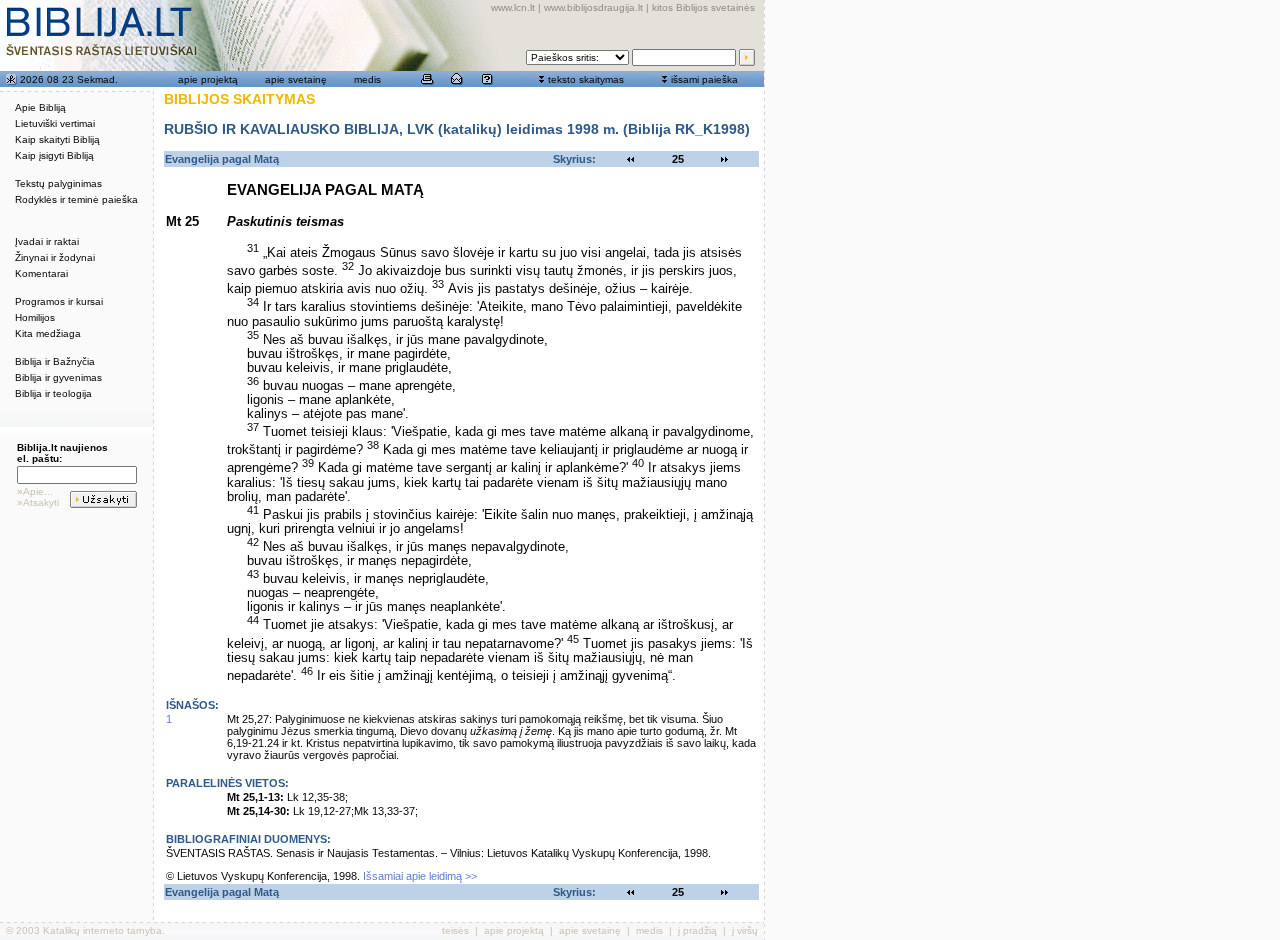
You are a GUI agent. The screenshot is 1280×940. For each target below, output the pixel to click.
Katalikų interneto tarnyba (102, 930)
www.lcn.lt (513, 7)
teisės (455, 930)
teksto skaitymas (586, 79)
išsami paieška (704, 79)
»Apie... (35, 491)
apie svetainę (296, 79)
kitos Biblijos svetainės (703, 7)
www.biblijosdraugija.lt (593, 7)
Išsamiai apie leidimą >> (420, 876)
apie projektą (208, 79)
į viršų (745, 930)
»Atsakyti (38, 502)
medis (367, 79)
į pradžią (697, 930)
